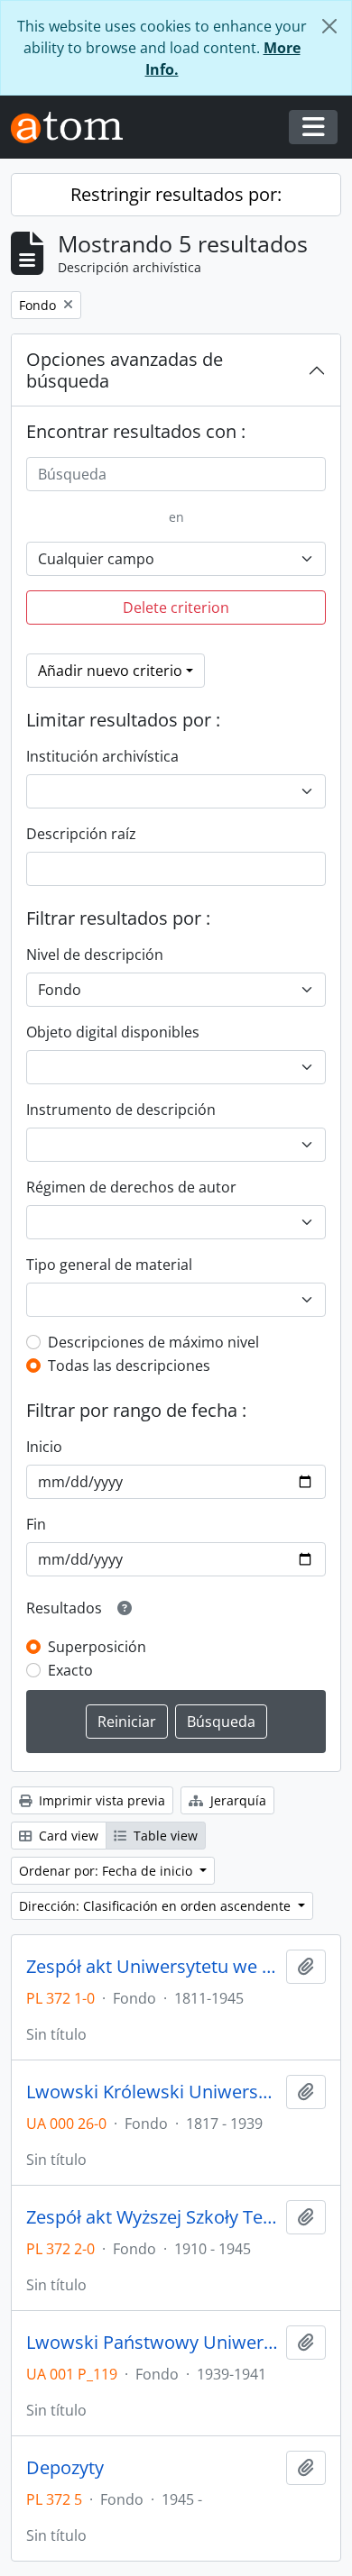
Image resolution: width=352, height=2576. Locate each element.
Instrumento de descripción (121, 1110)
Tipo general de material (109, 1265)
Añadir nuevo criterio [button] (110, 671)
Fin (36, 1524)
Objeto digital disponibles (113, 1032)
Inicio (44, 1447)
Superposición (97, 1647)
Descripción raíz (81, 834)
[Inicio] (74, 128)
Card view (67, 1836)
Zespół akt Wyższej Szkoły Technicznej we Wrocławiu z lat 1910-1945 (153, 2217)
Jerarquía (236, 1800)
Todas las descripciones (129, 1366)
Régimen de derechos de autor (131, 1187)
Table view (164, 1836)
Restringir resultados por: (176, 194)
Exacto (70, 1670)
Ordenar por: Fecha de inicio (107, 1871)
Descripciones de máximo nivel (153, 1342)
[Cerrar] (329, 26)
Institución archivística (102, 756)
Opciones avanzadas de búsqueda (125, 370)
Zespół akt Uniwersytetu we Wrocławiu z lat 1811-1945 (153, 1967)
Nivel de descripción (95, 955)
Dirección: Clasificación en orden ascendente (157, 1906)
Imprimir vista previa (100, 1800)
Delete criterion (176, 607)
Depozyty (65, 2468)
